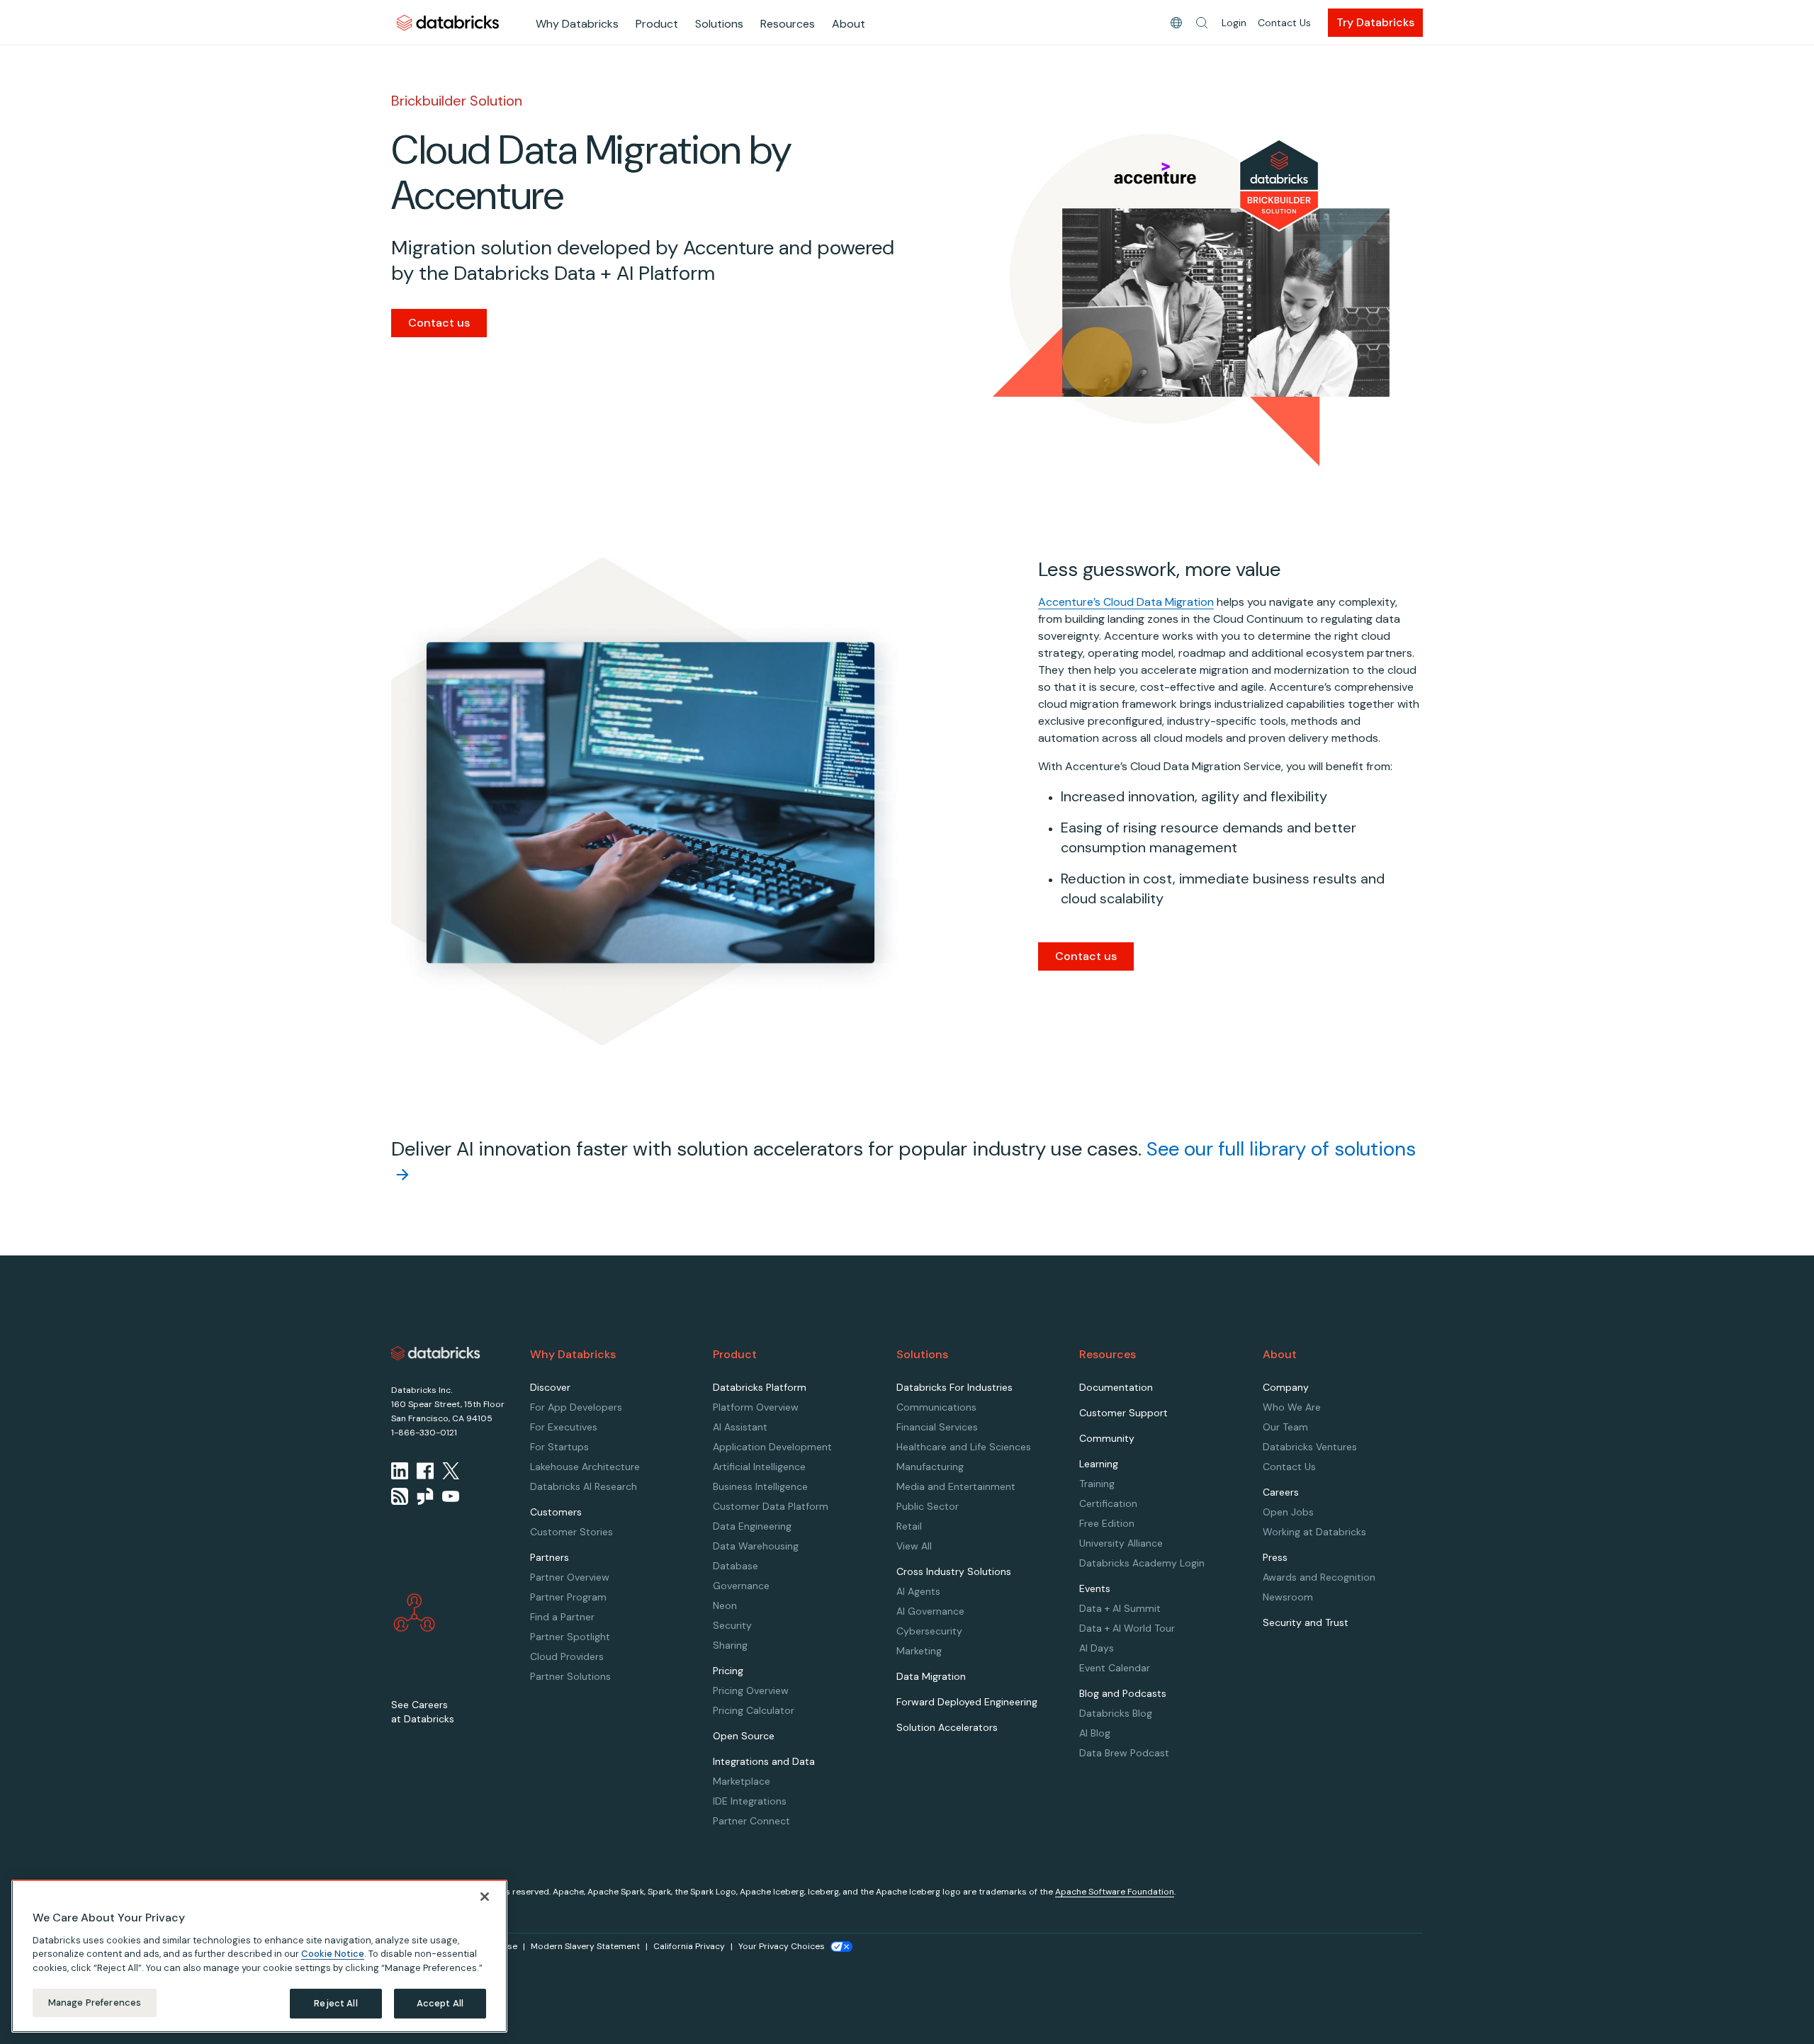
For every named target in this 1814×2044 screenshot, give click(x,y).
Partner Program (568, 1597)
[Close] (485, 1897)
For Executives (564, 1427)
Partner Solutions (570, 1676)
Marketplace (742, 1781)
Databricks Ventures (1310, 1447)
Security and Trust (1306, 1622)
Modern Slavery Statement (585, 1946)
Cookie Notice (333, 1954)
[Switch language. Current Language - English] (1176, 23)
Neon (725, 1605)
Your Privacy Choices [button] (782, 1946)
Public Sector (928, 1506)
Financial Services (937, 1427)
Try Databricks (1375, 22)
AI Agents (918, 1591)
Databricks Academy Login (1142, 1563)
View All (914, 1546)
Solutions (719, 24)
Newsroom (1288, 1597)
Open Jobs (1288, 1512)
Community (1107, 1438)
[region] (259, 1956)
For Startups (559, 1447)
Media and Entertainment (956, 1486)
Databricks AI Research (584, 1486)
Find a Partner (562, 1617)
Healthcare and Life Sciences (964, 1447)
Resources (788, 24)
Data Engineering (752, 1526)
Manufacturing (930, 1467)
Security (732, 1625)
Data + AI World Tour (1127, 1628)
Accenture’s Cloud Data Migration (1126, 602)
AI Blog (1095, 1733)
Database (736, 1566)
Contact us (439, 323)
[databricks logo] (436, 1353)
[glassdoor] (425, 1496)
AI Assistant (740, 1427)
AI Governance (930, 1611)
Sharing (730, 1645)
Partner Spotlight (570, 1637)
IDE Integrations (750, 1801)
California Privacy (689, 1946)
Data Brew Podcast (1124, 1753)
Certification (1108, 1503)
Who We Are (1292, 1407)
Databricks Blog (1116, 1713)
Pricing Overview (751, 1690)
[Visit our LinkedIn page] (400, 1471)
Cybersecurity (929, 1631)
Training (1097, 1484)
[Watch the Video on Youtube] (451, 1496)
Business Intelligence (760, 1486)
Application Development (772, 1447)
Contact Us (1284, 23)
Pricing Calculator (754, 1710)
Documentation (1116, 1387)
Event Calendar (1115, 1668)
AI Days (1097, 1648)
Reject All (336, 2003)
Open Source (744, 1736)
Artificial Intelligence (759, 1467)
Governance (741, 1586)
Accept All (440, 2003)
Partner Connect (751, 1821)
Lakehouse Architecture (585, 1467)
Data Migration (931, 1676)
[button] (1202, 23)
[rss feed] (400, 1496)
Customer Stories (571, 1532)
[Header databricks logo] (448, 22)
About (849, 24)
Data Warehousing (756, 1546)
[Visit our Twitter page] (451, 1471)
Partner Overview (570, 1577)
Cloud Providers (567, 1656)
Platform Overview (756, 1407)
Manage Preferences (95, 2003)
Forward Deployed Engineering (967, 1702)
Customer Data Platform (771, 1506)
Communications (936, 1407)
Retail (909, 1526)
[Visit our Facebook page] (425, 1471)
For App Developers (576, 1407)
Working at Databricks (1314, 1532)
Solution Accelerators (947, 1727)
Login (1234, 23)
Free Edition (1107, 1523)
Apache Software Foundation (1115, 1892)
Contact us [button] (1086, 956)
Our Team (1285, 1427)
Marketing (919, 1651)
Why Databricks (577, 24)
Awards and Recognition (1319, 1577)
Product (657, 24)
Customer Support (1123, 1413)
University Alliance (1121, 1543)
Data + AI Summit (1120, 1608)
